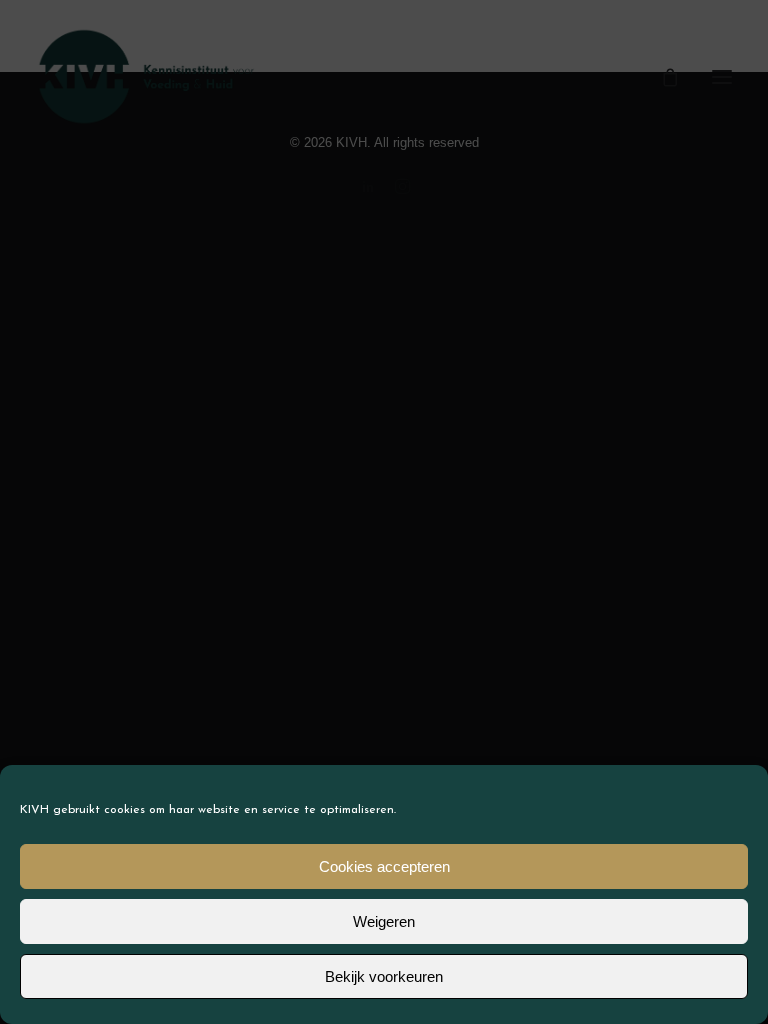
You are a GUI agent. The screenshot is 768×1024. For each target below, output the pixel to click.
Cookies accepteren (384, 866)
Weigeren (384, 921)
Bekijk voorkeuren (384, 976)
